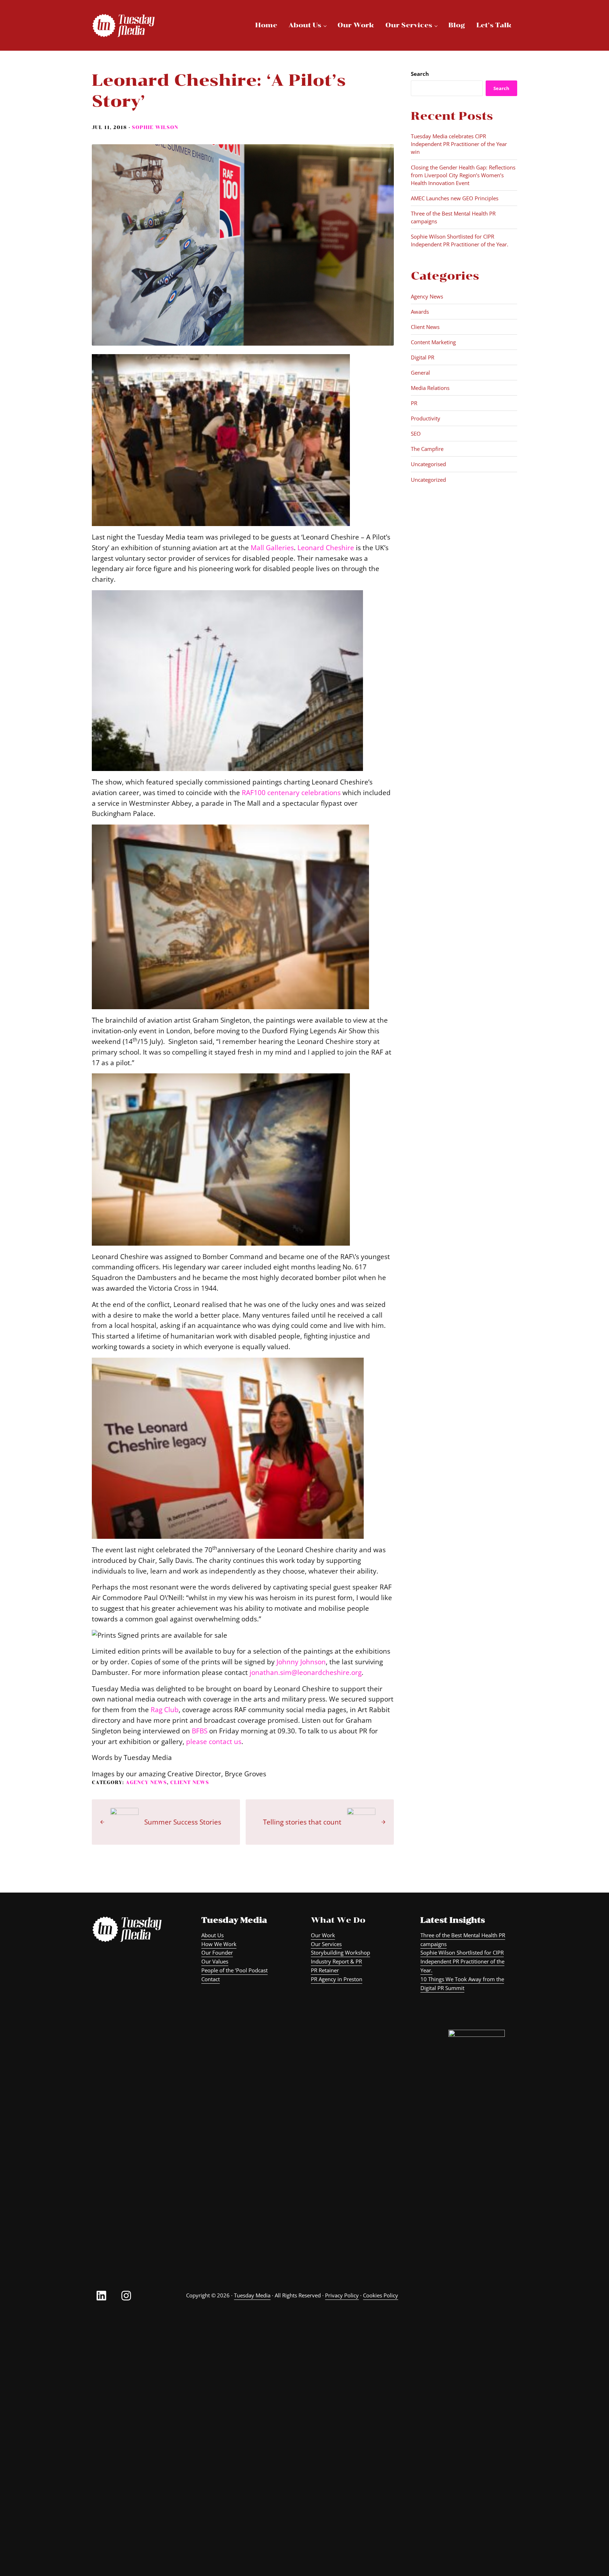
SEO (416, 434)
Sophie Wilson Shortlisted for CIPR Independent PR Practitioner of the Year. (460, 240)
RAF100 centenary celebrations (291, 792)
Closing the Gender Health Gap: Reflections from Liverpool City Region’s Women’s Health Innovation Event (463, 175)
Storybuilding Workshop (340, 1952)
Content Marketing (433, 342)
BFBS (200, 1731)
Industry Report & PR (336, 1961)
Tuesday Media (252, 2295)
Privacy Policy (342, 2295)
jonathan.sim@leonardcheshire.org (306, 1672)
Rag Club (165, 1709)
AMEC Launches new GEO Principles (455, 198)
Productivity (426, 418)
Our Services (326, 1944)
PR (414, 403)
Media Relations (430, 388)
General (420, 373)
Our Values (215, 1961)
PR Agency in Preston (337, 1979)
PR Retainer (325, 1970)
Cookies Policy (381, 2295)
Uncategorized (428, 480)
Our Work (323, 1935)
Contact (211, 1979)
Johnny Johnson (301, 1662)
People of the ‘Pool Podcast (234, 1970)
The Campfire (427, 449)
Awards (420, 312)
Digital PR (423, 357)
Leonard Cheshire (326, 547)
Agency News (146, 1782)
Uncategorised (428, 464)
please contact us (214, 1741)
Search (420, 74)
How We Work (219, 1944)
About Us (213, 1935)
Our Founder (217, 1952)
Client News (190, 1782)
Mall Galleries (272, 547)
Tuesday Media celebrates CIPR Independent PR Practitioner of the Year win (459, 144)
